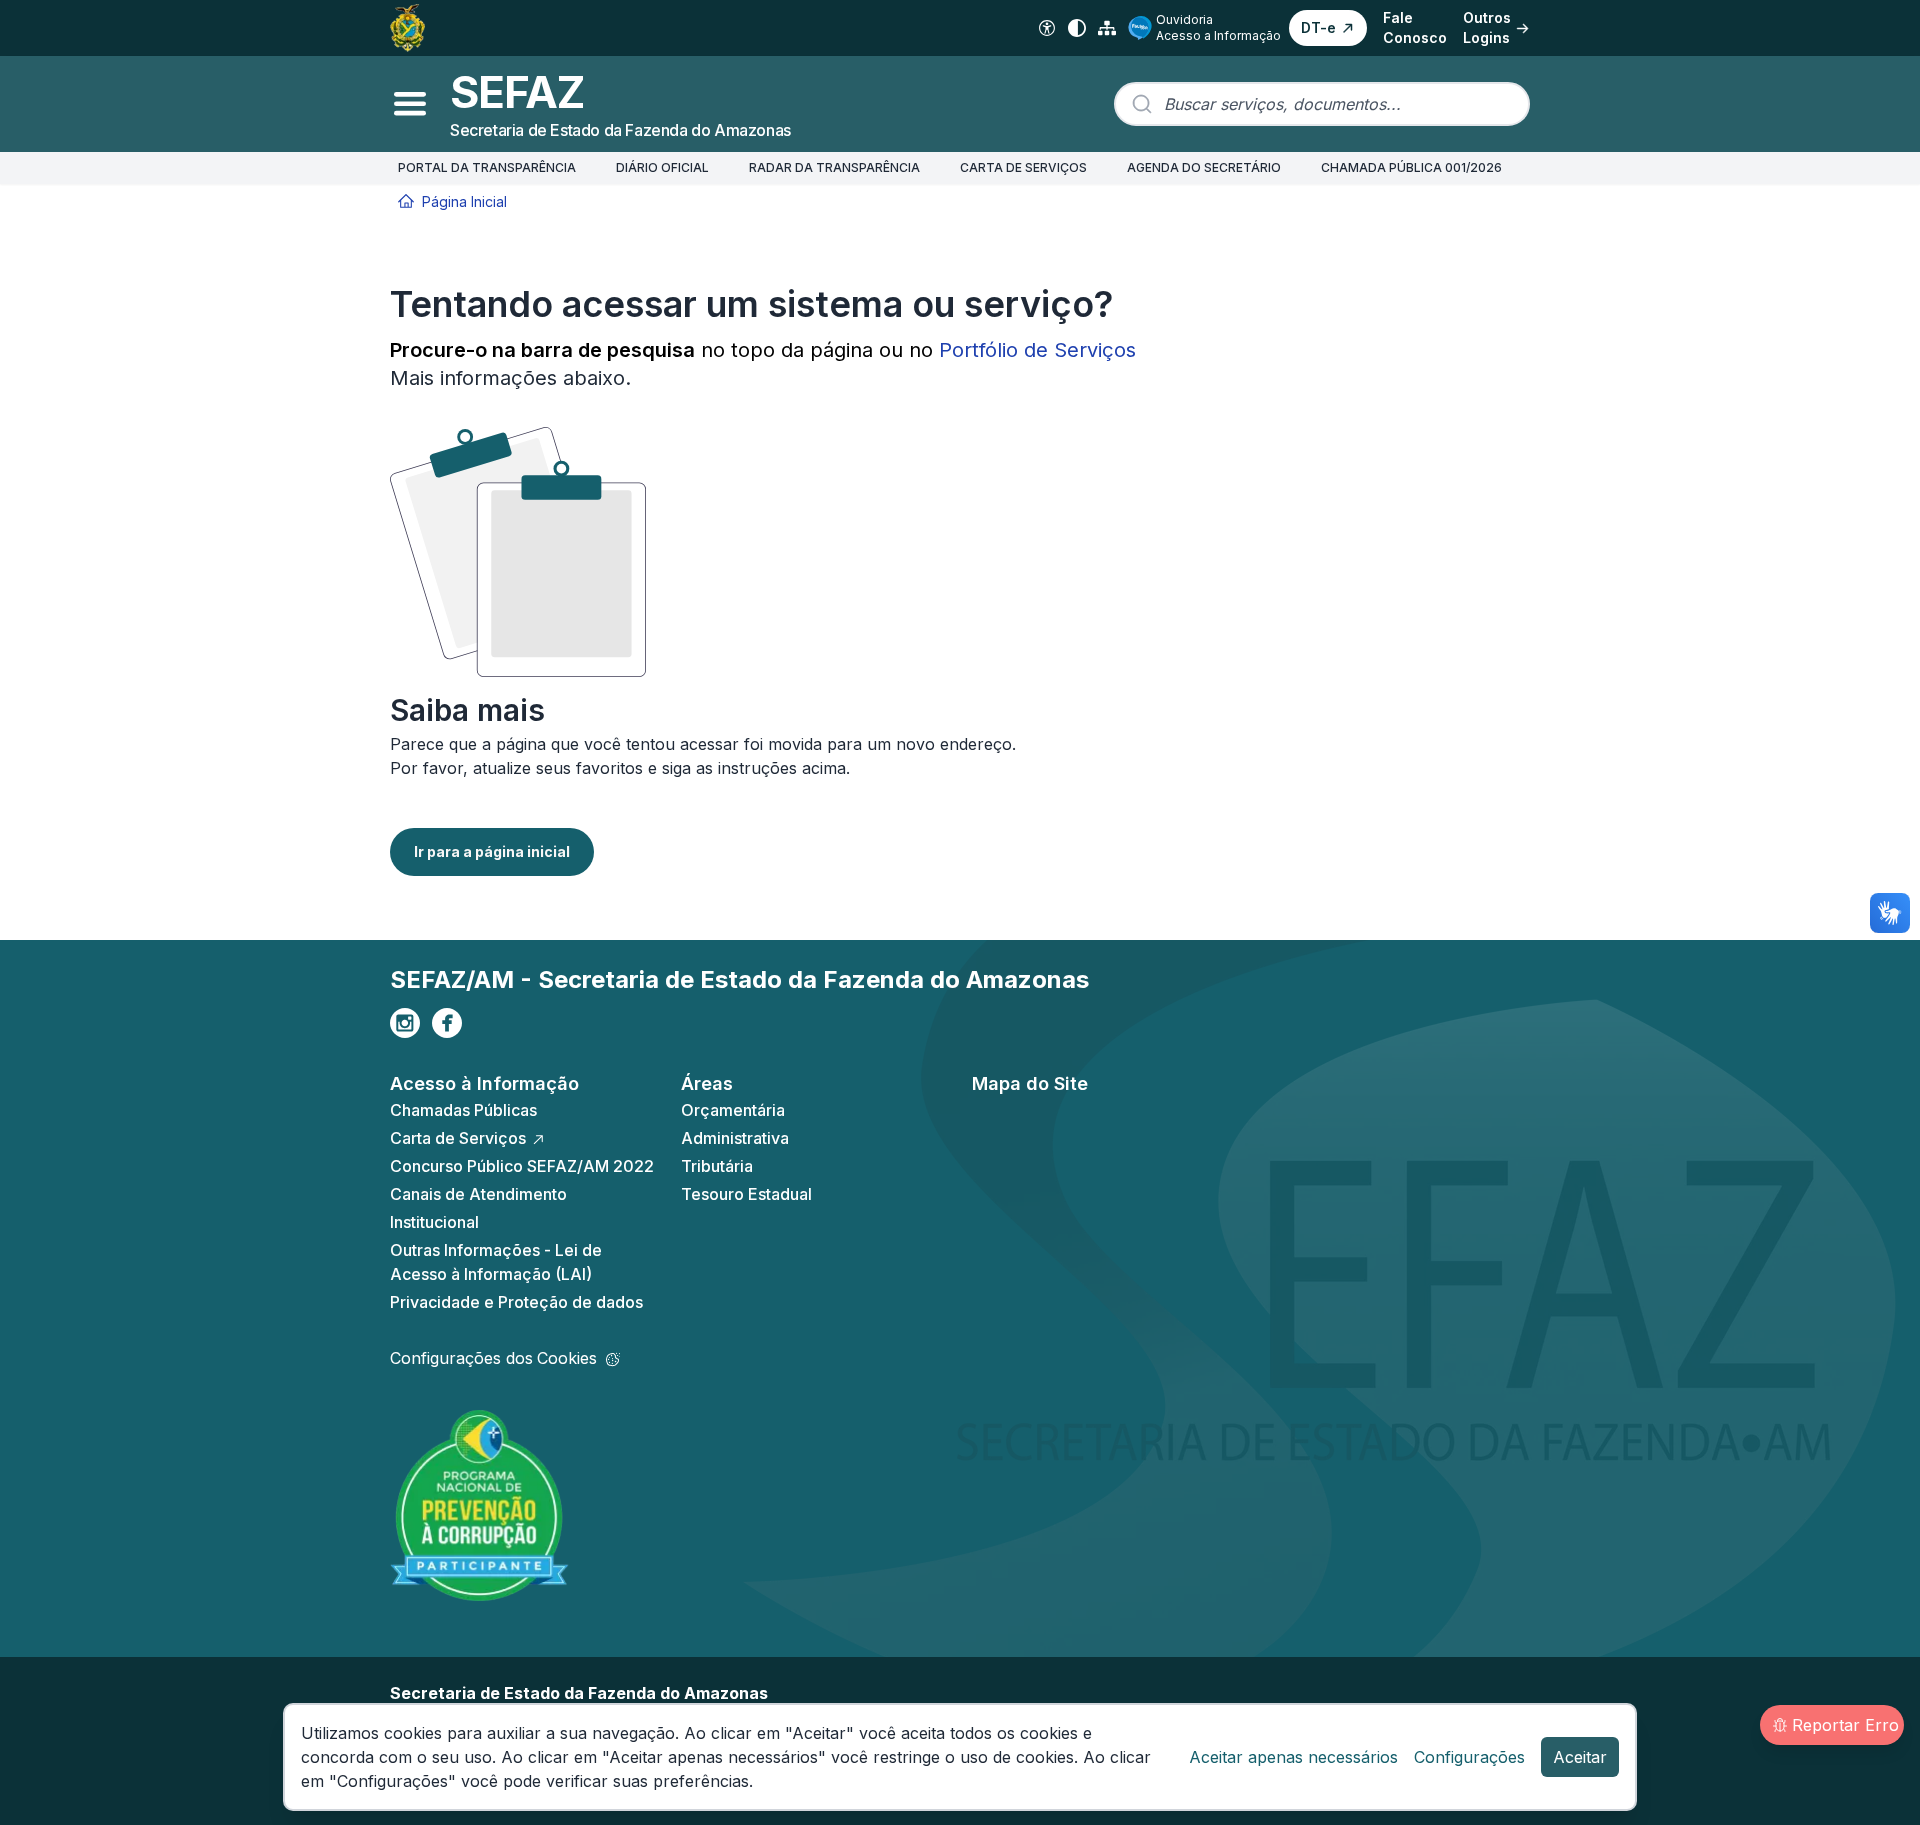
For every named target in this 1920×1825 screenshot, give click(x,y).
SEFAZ (517, 92)
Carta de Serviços (458, 1138)
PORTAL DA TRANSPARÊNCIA (487, 167)
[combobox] (1322, 104)
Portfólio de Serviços (1037, 350)
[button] (1328, 28)
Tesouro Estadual (746, 1194)
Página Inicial (464, 201)
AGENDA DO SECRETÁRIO (1204, 167)
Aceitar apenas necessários (1293, 1757)
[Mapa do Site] (1107, 28)
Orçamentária (733, 1110)
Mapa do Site (1030, 1083)
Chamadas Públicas (463, 1110)
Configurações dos (493, 1358)
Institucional (434, 1222)
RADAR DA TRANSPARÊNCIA (834, 167)
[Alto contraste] (1077, 28)
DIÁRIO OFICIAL (662, 167)
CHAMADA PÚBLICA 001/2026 (1411, 167)
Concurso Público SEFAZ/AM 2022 (522, 1166)
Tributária (717, 1166)
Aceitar (1580, 1757)
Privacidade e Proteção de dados (516, 1302)
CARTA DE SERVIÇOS (1023, 167)
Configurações (1469, 1757)
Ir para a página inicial (492, 851)
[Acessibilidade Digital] (1047, 28)
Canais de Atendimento (478, 1194)
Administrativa (735, 1138)
